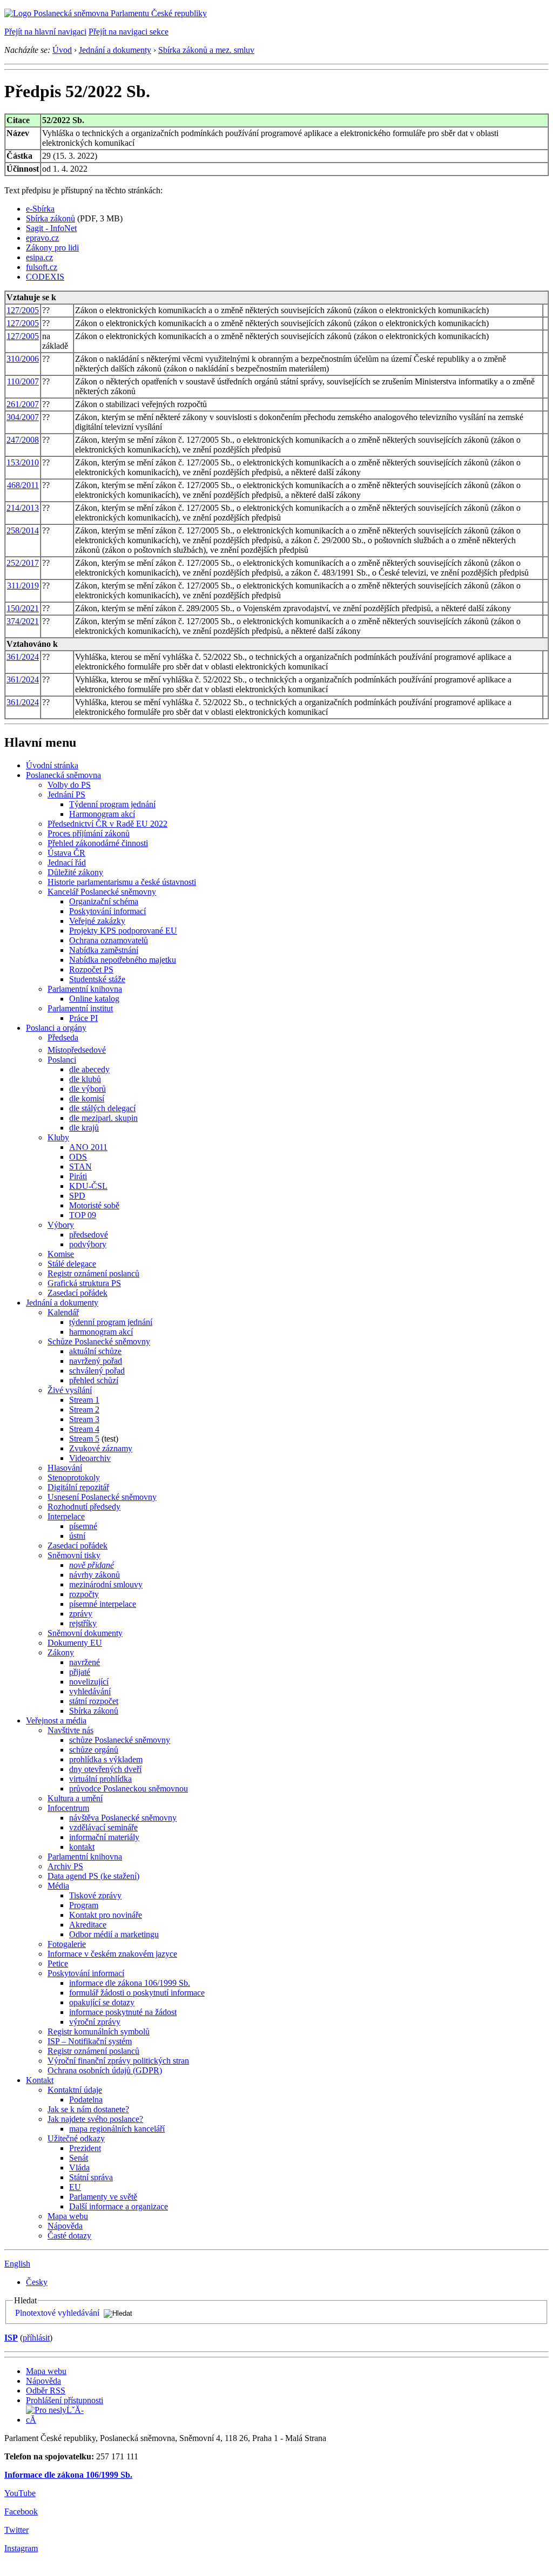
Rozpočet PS (91, 969)
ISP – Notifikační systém (90, 2041)
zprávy (81, 1614)
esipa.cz (39, 257)
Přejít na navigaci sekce (129, 32)
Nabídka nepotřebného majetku (123, 960)
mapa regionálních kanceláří (117, 2129)
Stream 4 (84, 1429)
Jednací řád (67, 863)
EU (75, 2187)
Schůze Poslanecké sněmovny (99, 1341)
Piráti (78, 1176)
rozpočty (84, 1594)
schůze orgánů (94, 1750)
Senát (79, 2158)
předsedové (89, 1235)
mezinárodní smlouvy (106, 1584)
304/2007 (23, 417)
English (17, 2264)
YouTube (20, 2493)
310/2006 (23, 359)
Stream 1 (84, 1400)
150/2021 (23, 608)
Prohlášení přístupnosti (65, 2400)
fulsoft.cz (42, 267)
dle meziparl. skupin (103, 1118)
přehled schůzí (94, 1380)
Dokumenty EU (75, 1643)
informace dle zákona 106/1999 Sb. (130, 1983)
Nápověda (65, 2226)
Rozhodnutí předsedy (84, 1507)
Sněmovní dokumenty (85, 1633)
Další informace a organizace (119, 2206)
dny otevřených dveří (105, 1769)
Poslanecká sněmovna (63, 775)
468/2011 (23, 485)
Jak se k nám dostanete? (88, 2109)
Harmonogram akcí (102, 814)
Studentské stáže (97, 979)
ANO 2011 (88, 1147)
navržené (85, 1662)
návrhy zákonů (95, 1575)
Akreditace (88, 1925)
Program (84, 1905)
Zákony (61, 1652)
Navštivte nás (70, 1730)
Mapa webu (68, 2216)
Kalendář (63, 1312)
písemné (83, 1526)
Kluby (58, 1137)
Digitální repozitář (78, 1487)
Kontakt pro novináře (106, 1915)
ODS (78, 1157)
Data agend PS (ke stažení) (93, 1876)
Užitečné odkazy (76, 2138)
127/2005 (23, 310)
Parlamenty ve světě (103, 2197)
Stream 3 (84, 1419)
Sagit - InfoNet (51, 228)
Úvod (62, 50)
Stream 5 (84, 1439)
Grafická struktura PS (84, 1283)
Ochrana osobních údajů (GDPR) (105, 2070)
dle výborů (87, 1089)
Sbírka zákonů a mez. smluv (206, 50)
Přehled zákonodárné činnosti (98, 843)
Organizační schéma (104, 901)
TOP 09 (83, 1215)
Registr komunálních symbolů (99, 2031)
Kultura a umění (75, 1798)
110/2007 (23, 381)
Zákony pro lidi (52, 248)
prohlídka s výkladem (106, 1759)
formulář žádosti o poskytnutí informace (137, 1993)
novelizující (89, 1682)
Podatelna (86, 2100)
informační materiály (104, 1837)
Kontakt (40, 2080)
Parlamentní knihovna (85, 989)
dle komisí (87, 1098)
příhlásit (36, 2338)
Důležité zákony (75, 872)
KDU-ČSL (88, 1186)
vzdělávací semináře (103, 1827)
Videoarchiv (90, 1458)
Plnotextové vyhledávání (57, 2313)
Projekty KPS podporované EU (123, 931)
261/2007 (23, 404)
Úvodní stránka (52, 765)
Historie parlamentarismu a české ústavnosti (122, 882)
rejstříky (83, 1623)
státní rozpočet (94, 1701)
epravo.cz (42, 238)
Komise (61, 1254)
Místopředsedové (77, 1050)
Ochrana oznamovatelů (109, 940)
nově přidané (92, 1565)
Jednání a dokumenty (115, 50)
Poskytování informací (107, 911)
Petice (58, 1963)
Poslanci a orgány (56, 1028)
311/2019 (23, 586)
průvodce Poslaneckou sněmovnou (129, 1789)
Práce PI (83, 1018)
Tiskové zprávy (95, 1895)
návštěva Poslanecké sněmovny (123, 1818)
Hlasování (65, 1468)
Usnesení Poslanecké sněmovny (102, 1497)
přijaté (80, 1672)
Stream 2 (84, 1409)
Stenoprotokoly (74, 1478)
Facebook (21, 2511)
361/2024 (23, 657)
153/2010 (23, 462)
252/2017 (23, 563)
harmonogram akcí (101, 1332)
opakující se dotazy (102, 2002)
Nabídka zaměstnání (104, 950)
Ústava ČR (66, 853)
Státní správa (91, 2177)
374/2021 (23, 621)
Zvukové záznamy (101, 1448)
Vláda (79, 2168)
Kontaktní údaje (75, 2090)
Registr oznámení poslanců (93, 1273)
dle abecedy (89, 1069)
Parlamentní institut (80, 1008)
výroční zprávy (95, 2022)
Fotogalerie (67, 1944)
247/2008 (23, 440)
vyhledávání (90, 1691)
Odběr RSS (46, 2391)
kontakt (82, 1847)
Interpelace (66, 1516)
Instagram (21, 2548)
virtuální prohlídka (100, 1779)
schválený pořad (97, 1371)
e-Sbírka (40, 209)
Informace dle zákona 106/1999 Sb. (68, 2475)
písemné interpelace (103, 1604)
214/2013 (23, 508)
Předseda (63, 1037)
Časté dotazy (69, 2236)
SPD (77, 1196)
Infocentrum (68, 1808)
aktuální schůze (95, 1351)
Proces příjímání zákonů (89, 833)
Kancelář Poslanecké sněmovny (102, 892)
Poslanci (62, 1060)
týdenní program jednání (111, 1322)
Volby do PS (69, 785)
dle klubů (85, 1079)
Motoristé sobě (94, 1205)
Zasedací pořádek (77, 1293)
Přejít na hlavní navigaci (45, 32)
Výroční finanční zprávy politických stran (118, 2061)
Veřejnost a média (56, 1720)
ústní (77, 1536)
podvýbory (88, 1244)
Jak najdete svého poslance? (95, 2119)
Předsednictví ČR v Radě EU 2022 (107, 824)
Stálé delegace (72, 1264)
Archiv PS (65, 1866)
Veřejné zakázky (97, 921)
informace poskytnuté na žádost (123, 2012)
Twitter (16, 2530)
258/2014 (23, 530)
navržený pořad (96, 1361)
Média (58, 1886)
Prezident (85, 2148)
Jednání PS (66, 795)
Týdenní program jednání (112, 804)
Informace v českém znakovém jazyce (112, 1954)
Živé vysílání (70, 1390)
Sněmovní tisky (74, 1555)
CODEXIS (45, 277)
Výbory (61, 1225)
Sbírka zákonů (50, 218)
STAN (80, 1167)
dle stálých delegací (102, 1108)
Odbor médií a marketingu (114, 1934)
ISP (11, 2338)
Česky (37, 2282)
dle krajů (84, 1128)
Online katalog (94, 999)
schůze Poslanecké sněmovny (120, 1740)
